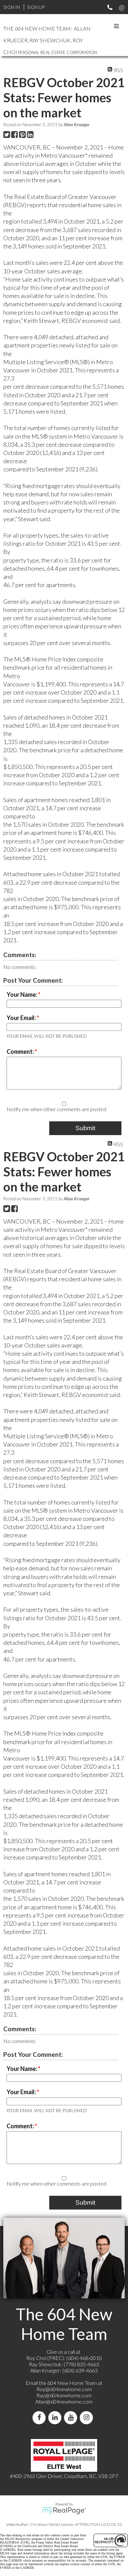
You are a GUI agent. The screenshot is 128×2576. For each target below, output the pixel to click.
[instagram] (88, 2418)
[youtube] (72, 2418)
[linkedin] (56, 2418)
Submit (85, 1128)
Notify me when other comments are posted (56, 1109)
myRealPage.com (64, 2511)
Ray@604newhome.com (64, 2395)
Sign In (12, 7)
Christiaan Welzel (45, 2524)
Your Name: (22, 994)
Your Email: (22, 1018)
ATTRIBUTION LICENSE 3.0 (98, 2524)
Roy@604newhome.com (64, 2389)
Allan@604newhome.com (64, 2401)
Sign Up (36, 7)
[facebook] (40, 2418)
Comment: (21, 1052)
